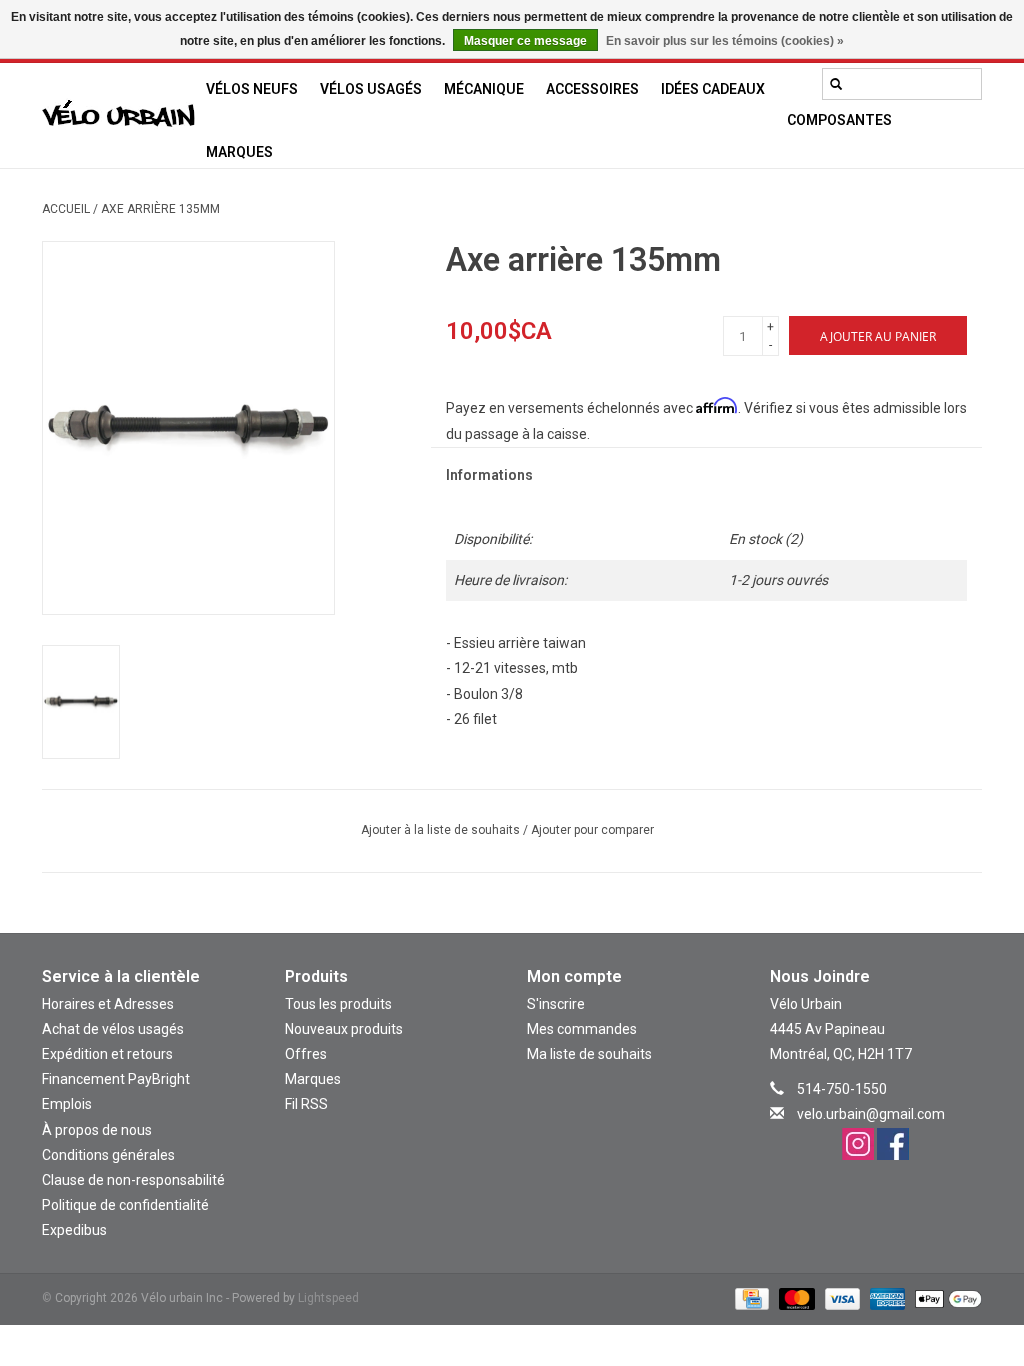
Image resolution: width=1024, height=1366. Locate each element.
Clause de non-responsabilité (133, 1180)
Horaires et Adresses (108, 1004)
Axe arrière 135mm (160, 209)
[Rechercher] (836, 84)
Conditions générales (108, 1155)
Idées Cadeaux (713, 89)
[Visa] (840, 1299)
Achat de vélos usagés (113, 1029)
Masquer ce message (525, 41)
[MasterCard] (794, 1299)
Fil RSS (306, 1104)
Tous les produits (338, 1004)
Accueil (66, 209)
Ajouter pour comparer (592, 830)
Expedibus (74, 1230)
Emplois (67, 1104)
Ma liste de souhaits (589, 1054)
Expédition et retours (107, 1054)
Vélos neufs (252, 89)
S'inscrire (556, 1004)
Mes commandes (582, 1029)
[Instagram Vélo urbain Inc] (858, 1144)
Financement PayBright (116, 1079)
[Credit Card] (750, 1299)
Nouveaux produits (344, 1029)
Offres (306, 1054)
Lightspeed (328, 1298)
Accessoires (592, 89)
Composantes (839, 120)
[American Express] (885, 1299)
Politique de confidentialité (125, 1205)
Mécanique (484, 89)
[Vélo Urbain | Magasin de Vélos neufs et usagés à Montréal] (118, 116)
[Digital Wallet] (945, 1299)
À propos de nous (97, 1130)
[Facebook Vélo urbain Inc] (893, 1144)
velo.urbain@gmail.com (871, 1114)
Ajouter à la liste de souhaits (442, 830)
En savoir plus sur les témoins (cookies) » (725, 41)
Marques (239, 152)
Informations (489, 475)
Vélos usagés (371, 89)
